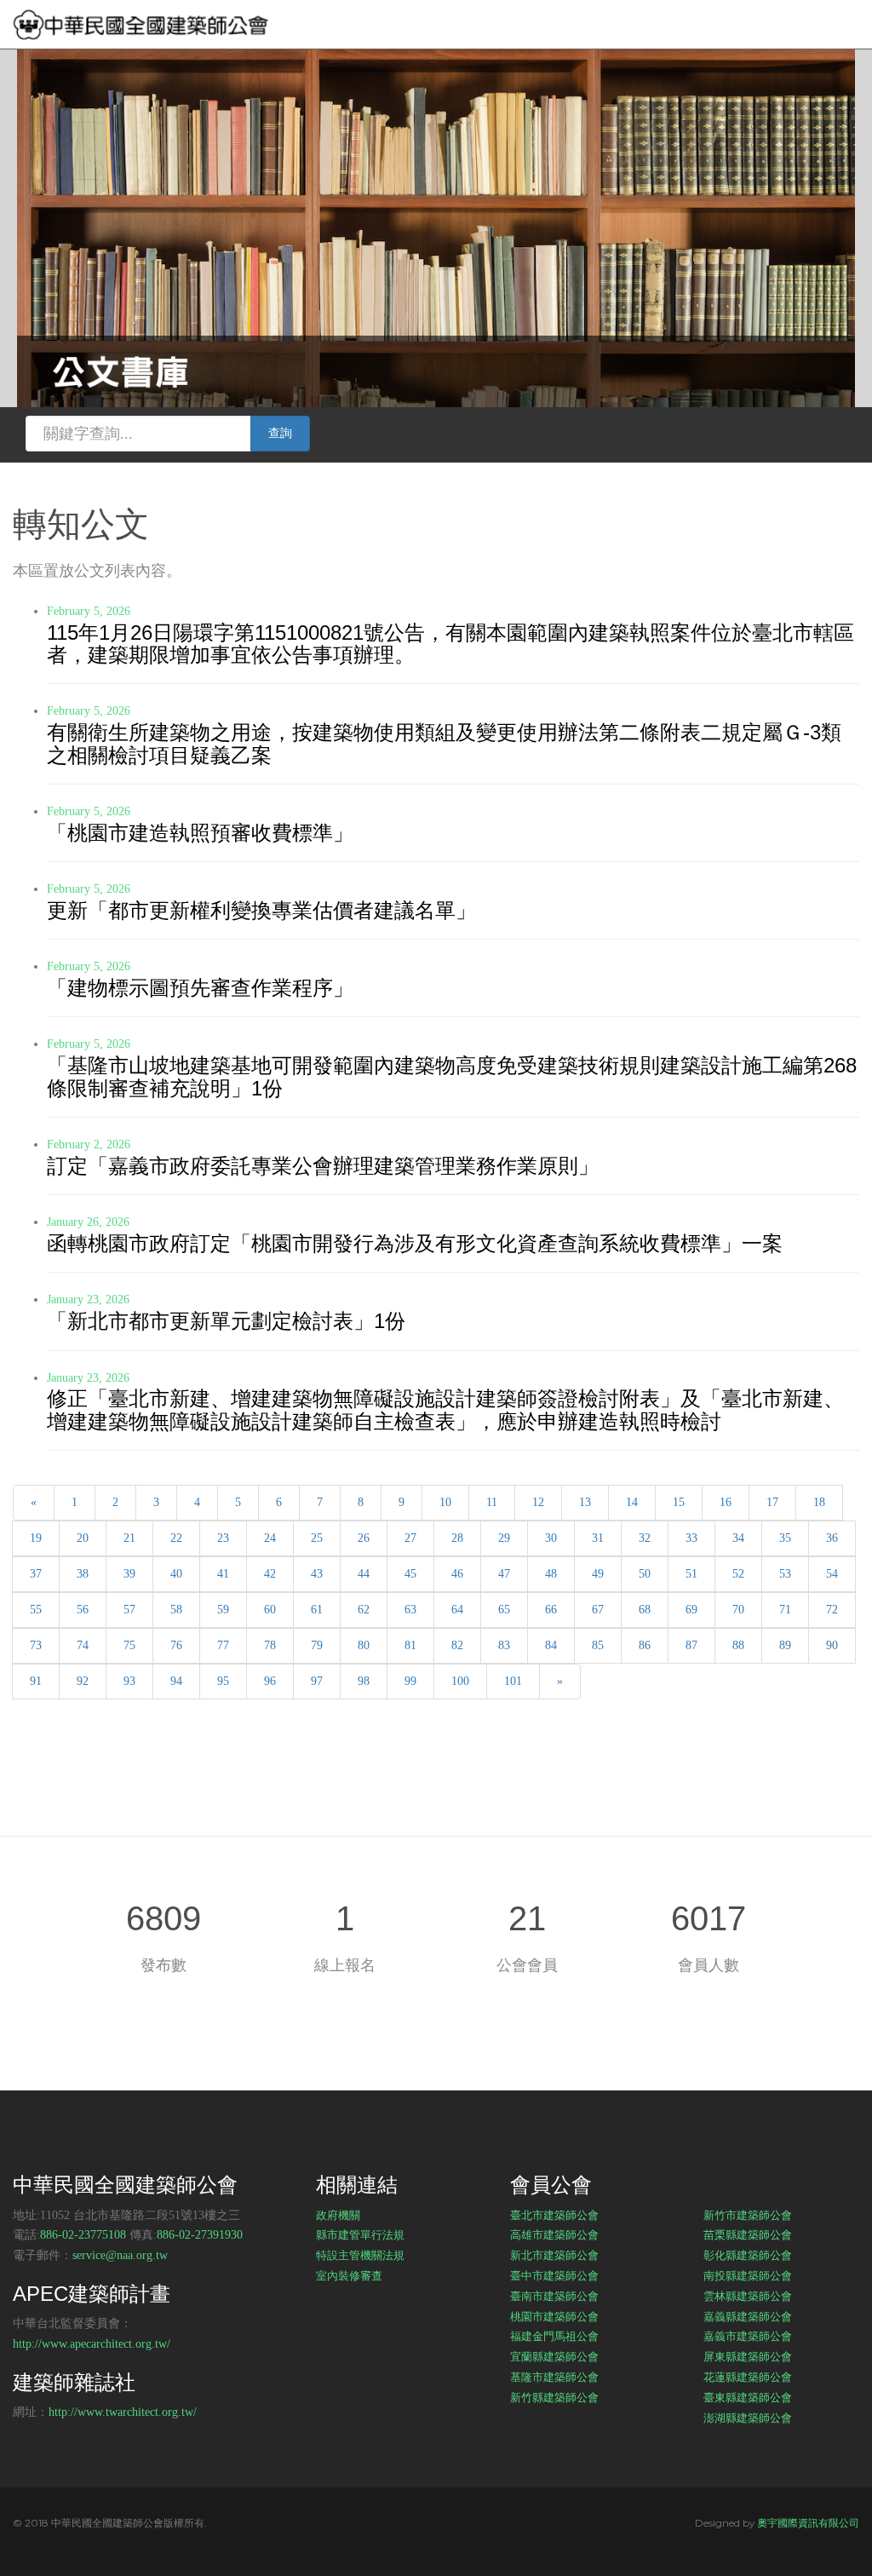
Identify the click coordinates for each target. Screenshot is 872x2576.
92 (83, 1681)
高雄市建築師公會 (554, 2234)
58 (176, 1610)
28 (457, 1538)
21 (129, 1538)
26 (364, 1538)
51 (691, 1574)
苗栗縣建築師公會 (748, 2234)
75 (129, 1645)
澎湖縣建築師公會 (748, 2418)
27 (410, 1538)
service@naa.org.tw (120, 2255)
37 (36, 1574)
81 (410, 1645)
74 (83, 1645)
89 (785, 1645)
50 (645, 1574)
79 (317, 1645)
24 (270, 1538)
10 (445, 1502)
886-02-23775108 (83, 2235)
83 (504, 1645)
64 (457, 1610)
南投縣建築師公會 (748, 2275)
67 (598, 1610)
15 (679, 1502)
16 (726, 1502)
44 (364, 1574)
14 (632, 1502)
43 (317, 1574)
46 (457, 1574)
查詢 (280, 433)
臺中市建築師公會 (554, 2275)
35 (785, 1538)
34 (738, 1538)
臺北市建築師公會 (554, 2215)
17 (772, 1502)
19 (36, 1538)
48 (551, 1574)
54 (832, 1574)
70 (738, 1610)
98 (364, 1681)
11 (492, 1502)
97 (317, 1681)
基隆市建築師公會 (554, 2377)
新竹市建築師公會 (748, 2215)
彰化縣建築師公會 (748, 2255)
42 (270, 1574)
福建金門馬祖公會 (554, 2336)
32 (645, 1538)
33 (691, 1538)
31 (598, 1538)
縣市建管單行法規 (360, 2234)
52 (738, 1574)
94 (176, 1681)
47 (504, 1574)
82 (457, 1645)
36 (832, 1538)
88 (738, 1645)
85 (598, 1645)
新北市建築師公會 (554, 2255)
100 (460, 1681)
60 (270, 1610)
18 (819, 1502)
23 (223, 1538)
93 (129, 1681)
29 (504, 1538)
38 (83, 1574)
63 (410, 1610)
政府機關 (338, 2215)
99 (410, 1681)
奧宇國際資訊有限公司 (808, 2523)
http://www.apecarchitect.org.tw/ (92, 2344)
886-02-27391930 (200, 2235)
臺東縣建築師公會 (748, 2397)
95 (223, 1681)
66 (551, 1610)
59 (223, 1610)
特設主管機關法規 (360, 2255)
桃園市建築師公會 (554, 2316)
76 (176, 1645)
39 (129, 1574)
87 (691, 1645)
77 (223, 1645)
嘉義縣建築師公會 (748, 2316)
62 (364, 1610)
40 (176, 1574)
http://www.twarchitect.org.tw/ (123, 2412)
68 (645, 1610)
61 (317, 1610)
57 (129, 1610)
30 (551, 1538)
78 (270, 1645)
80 (364, 1645)
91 (36, 1681)
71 (785, 1610)
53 (785, 1574)
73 (36, 1645)
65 (504, 1610)
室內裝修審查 (349, 2275)
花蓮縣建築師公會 (748, 2377)
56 (83, 1610)
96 (270, 1681)
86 (645, 1645)
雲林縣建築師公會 (748, 2296)
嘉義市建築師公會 (748, 2336)
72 (832, 1610)
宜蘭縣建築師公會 (554, 2356)
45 (410, 1574)
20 (83, 1538)
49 (598, 1574)
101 (513, 1681)
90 (832, 1645)
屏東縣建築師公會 (748, 2356)
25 (317, 1538)
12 (538, 1502)
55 (36, 1610)
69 (691, 1610)
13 (585, 1502)
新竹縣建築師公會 (554, 2397)
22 (176, 1538)
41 (223, 1574)
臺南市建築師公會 (554, 2296)
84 (551, 1645)
